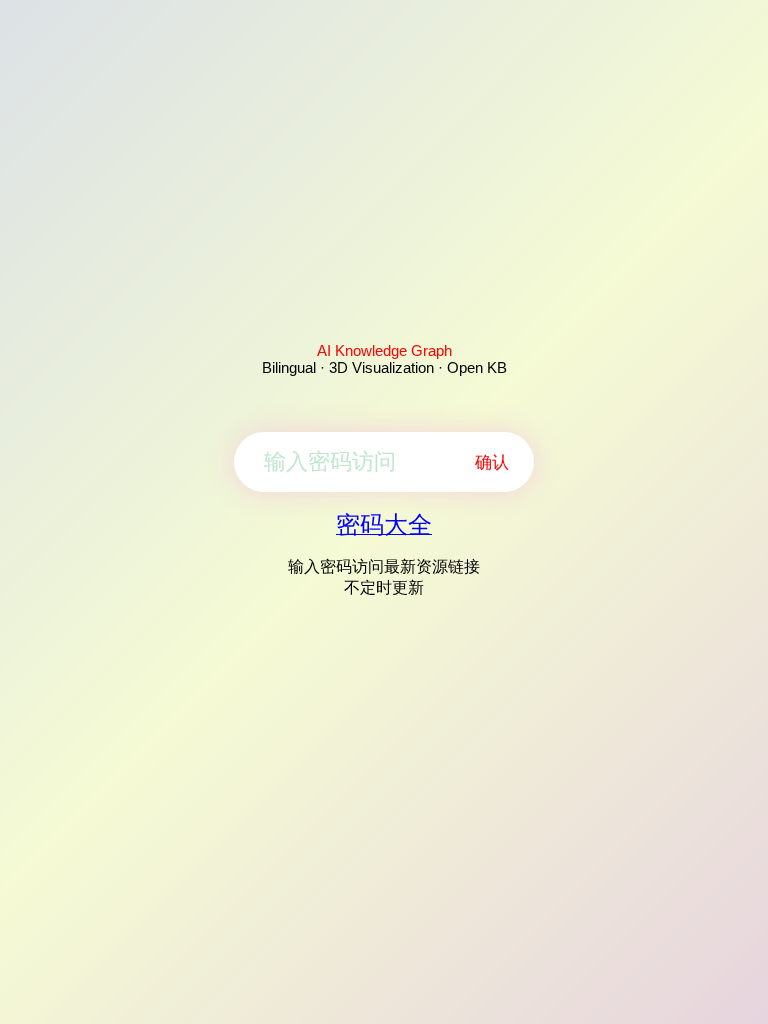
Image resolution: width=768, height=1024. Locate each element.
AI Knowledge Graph (384, 350)
